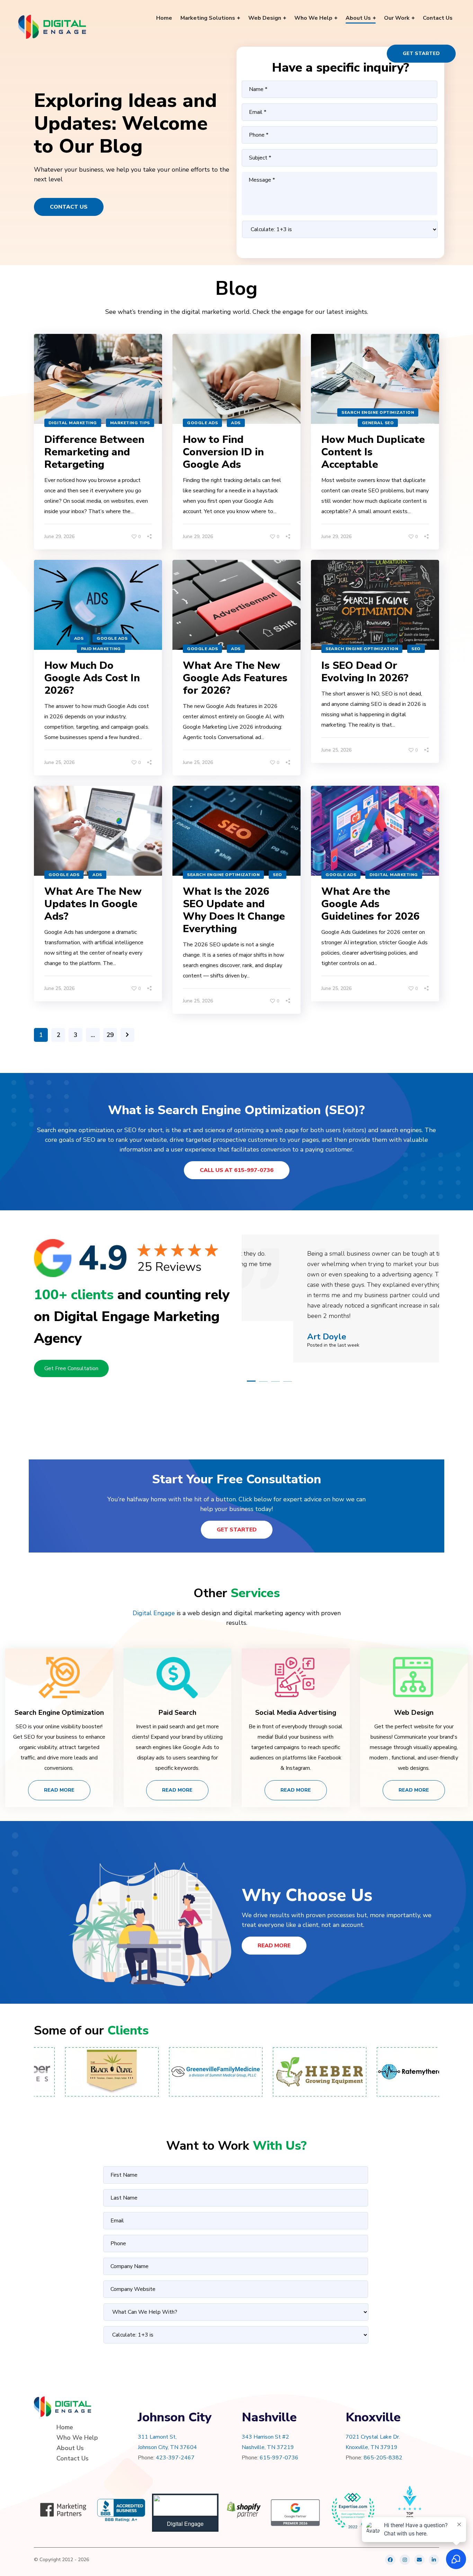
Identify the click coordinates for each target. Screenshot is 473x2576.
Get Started (421, 53)
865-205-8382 (383, 2458)
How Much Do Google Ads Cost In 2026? (92, 678)
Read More (59, 1790)
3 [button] (275, 1381)
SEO (416, 649)
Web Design (414, 1713)
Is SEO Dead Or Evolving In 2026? (365, 672)
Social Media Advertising (296, 1713)
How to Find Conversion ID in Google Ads (223, 452)
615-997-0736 (279, 2458)
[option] (340, 1299)
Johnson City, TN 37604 (167, 2447)
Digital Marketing (73, 423)
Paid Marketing (101, 649)
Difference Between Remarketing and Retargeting (94, 452)
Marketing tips (130, 423)
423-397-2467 (175, 2458)
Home (65, 2427)
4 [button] (288, 1381)
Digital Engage (154, 1613)
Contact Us (69, 207)
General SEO (378, 423)
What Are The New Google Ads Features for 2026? (235, 678)
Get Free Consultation (71, 1368)
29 (110, 1035)
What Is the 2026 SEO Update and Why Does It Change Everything (234, 910)
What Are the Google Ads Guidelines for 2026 (371, 904)
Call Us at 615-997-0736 (237, 1170)
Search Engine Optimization (378, 412)
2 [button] (263, 1381)
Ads (236, 423)
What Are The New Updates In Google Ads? (93, 904)
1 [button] (251, 1381)
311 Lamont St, (157, 2437)
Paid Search (177, 1713)
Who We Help (77, 2438)
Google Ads (202, 423)
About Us (70, 2448)
